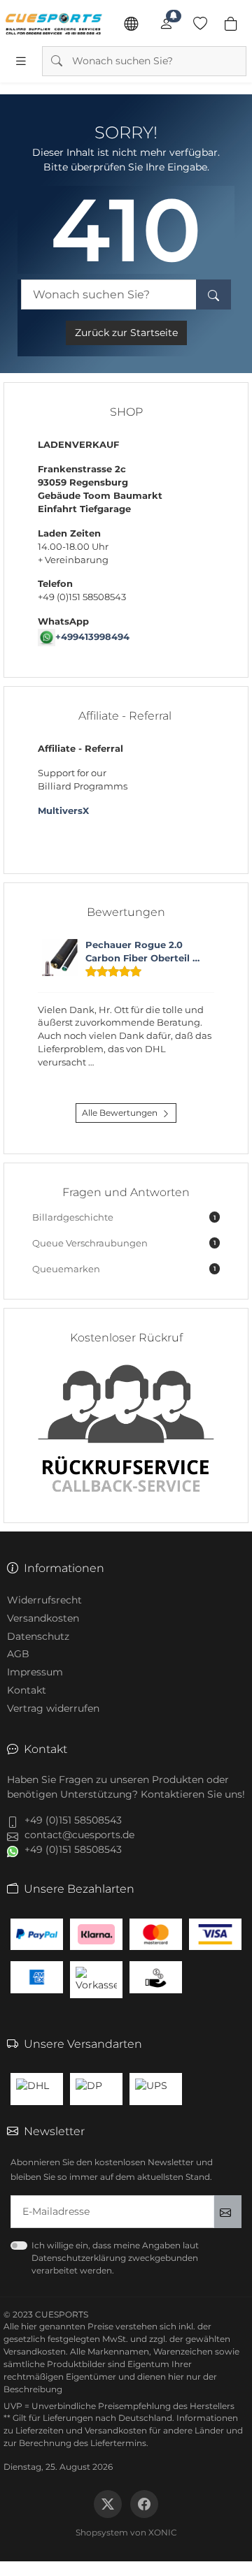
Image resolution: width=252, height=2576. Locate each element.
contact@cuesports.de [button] (79, 1835)
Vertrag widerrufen (53, 1708)
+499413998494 (92, 637)
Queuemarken (124, 1269)
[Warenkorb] (231, 24)
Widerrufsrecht (44, 1600)
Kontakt (27, 1690)
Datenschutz (38, 1636)
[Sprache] (131, 24)
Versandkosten (43, 1618)
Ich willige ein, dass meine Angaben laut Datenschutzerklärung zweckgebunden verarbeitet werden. (115, 2258)
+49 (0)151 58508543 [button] (73, 1820)
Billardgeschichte (124, 1217)
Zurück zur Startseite (126, 333)
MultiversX (63, 811)
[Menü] (21, 61)
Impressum (35, 1672)
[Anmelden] (166, 24)
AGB (18, 1654)
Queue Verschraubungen (124, 1243)
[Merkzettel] (200, 24)
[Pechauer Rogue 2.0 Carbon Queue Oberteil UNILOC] (60, 958)
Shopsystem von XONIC (126, 2532)
